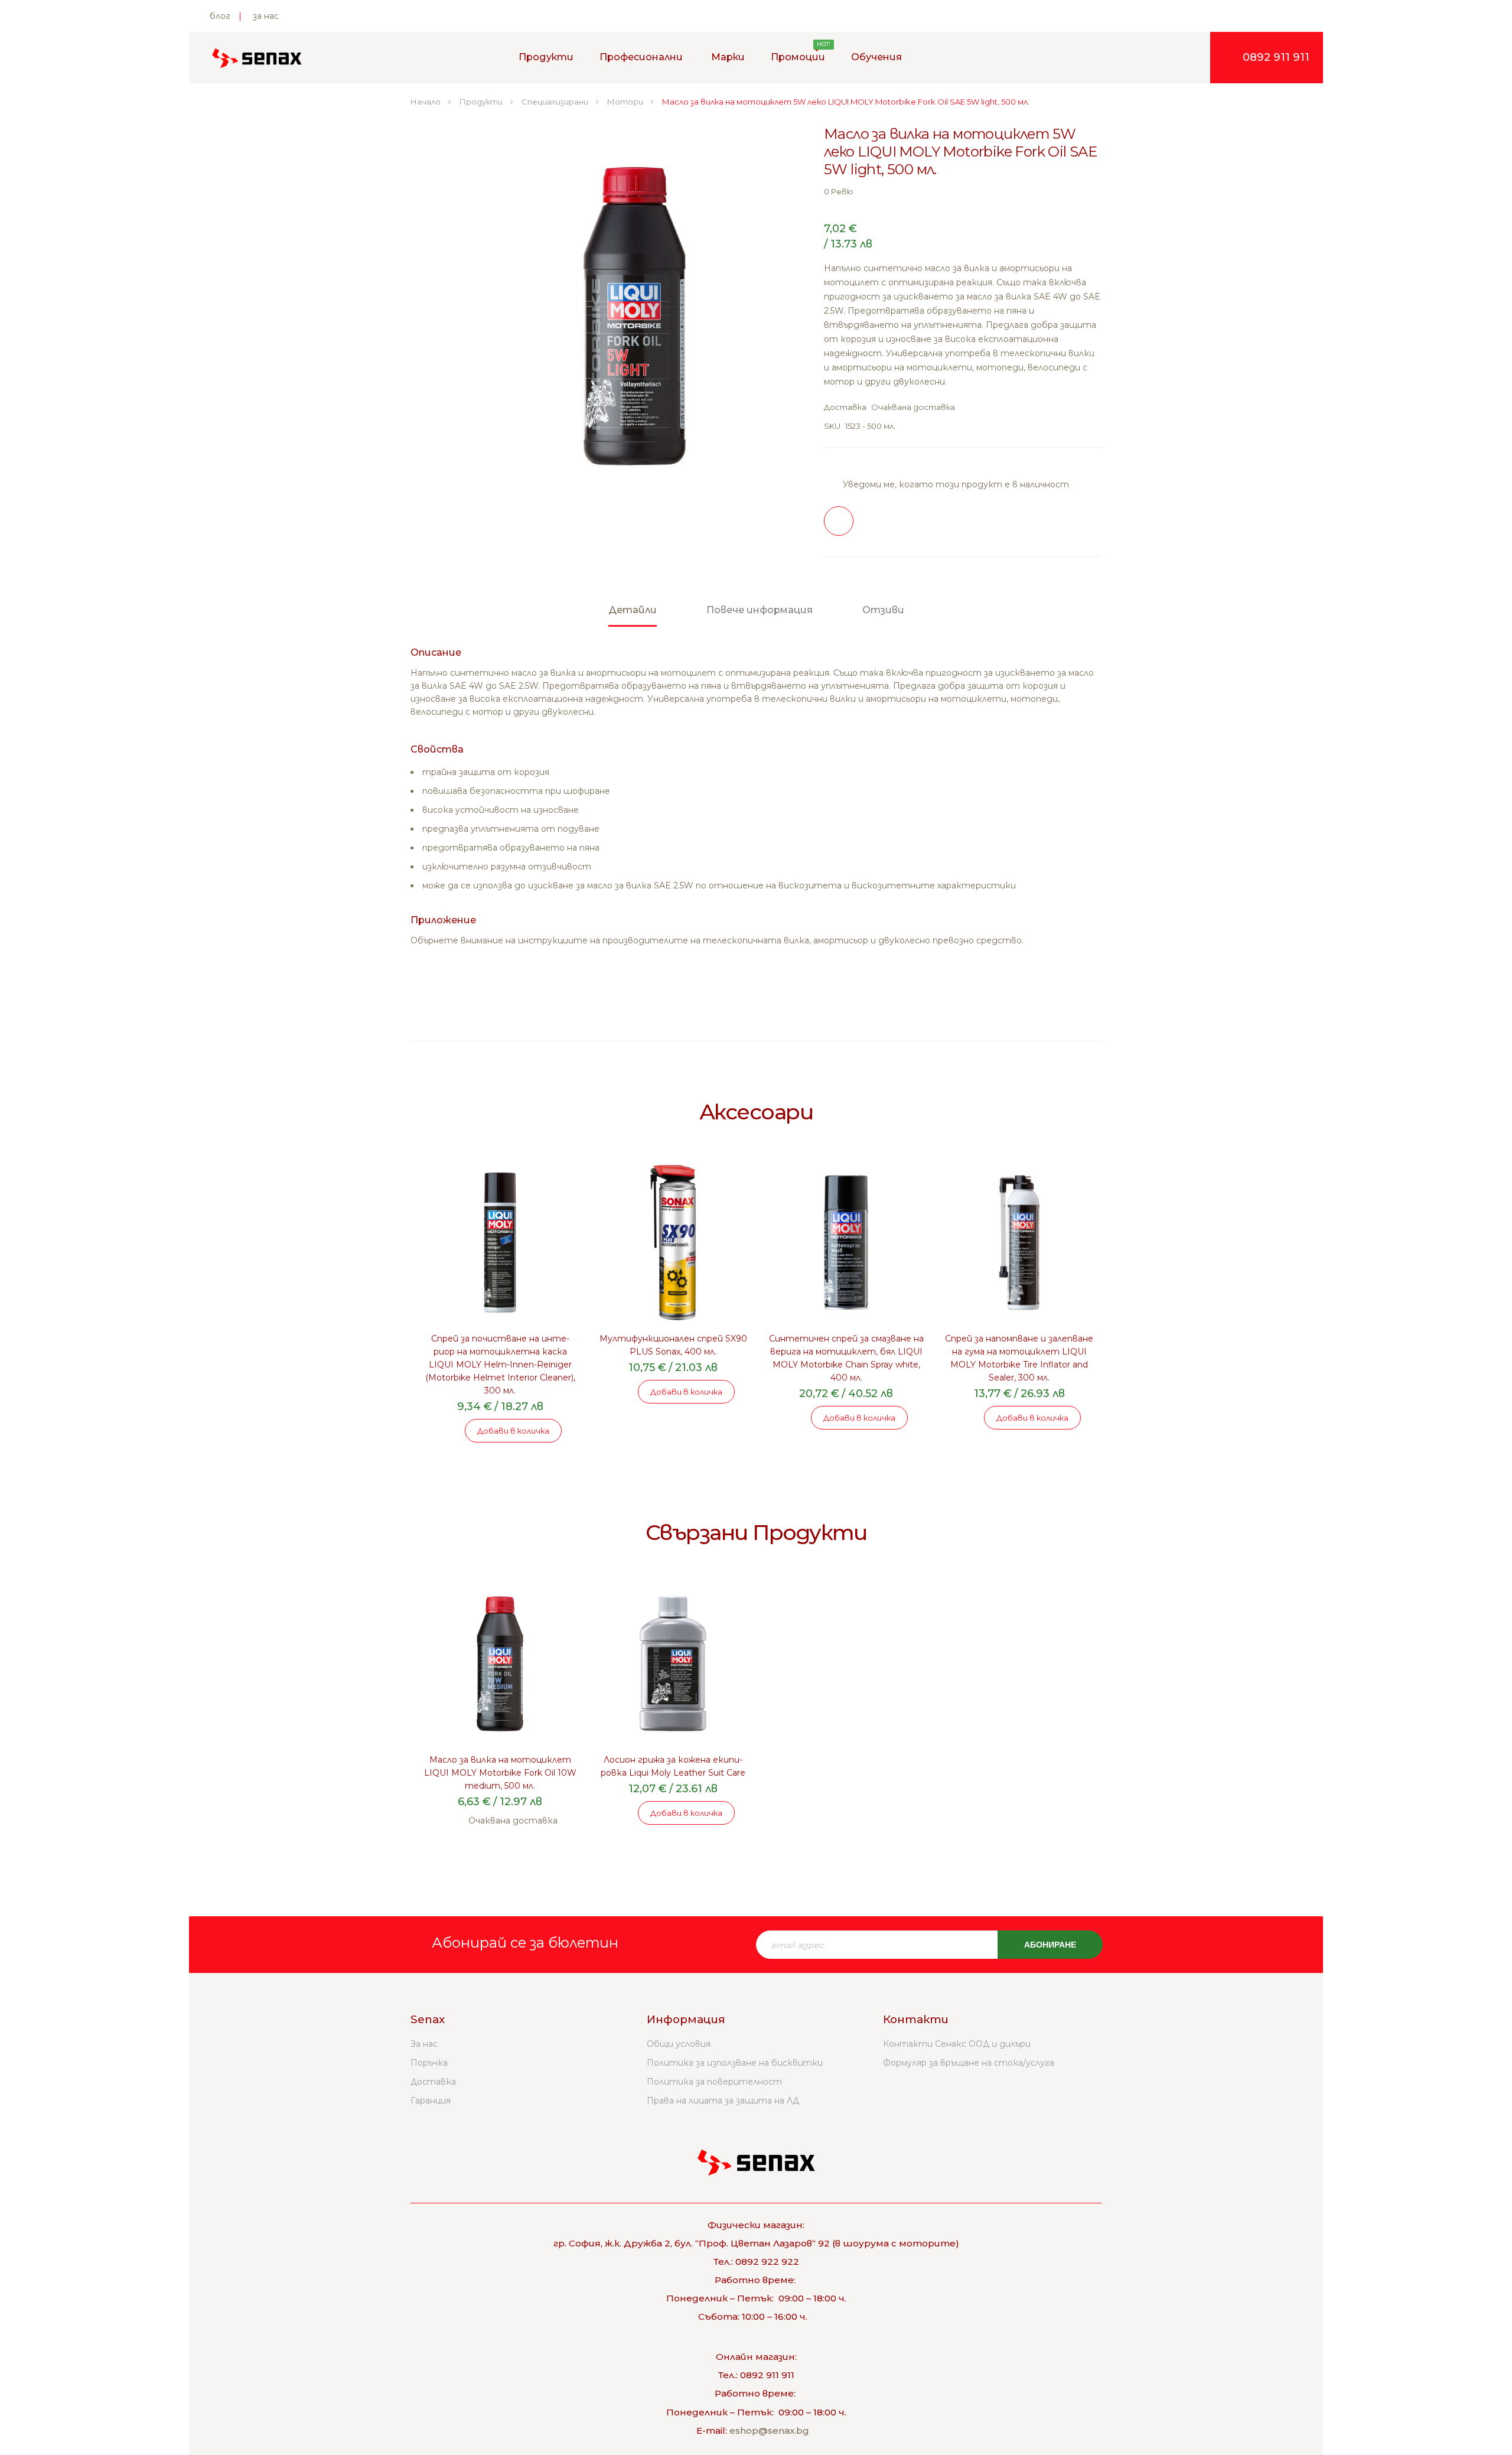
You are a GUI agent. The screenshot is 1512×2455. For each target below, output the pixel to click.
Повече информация (760, 610)
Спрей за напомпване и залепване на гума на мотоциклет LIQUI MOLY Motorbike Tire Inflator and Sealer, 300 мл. (1019, 1358)
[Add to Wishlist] (839, 521)
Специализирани (556, 102)
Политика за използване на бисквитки (735, 2063)
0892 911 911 (1276, 57)
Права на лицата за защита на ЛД (723, 2101)
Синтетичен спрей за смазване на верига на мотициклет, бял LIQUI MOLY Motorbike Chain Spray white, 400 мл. (846, 1358)
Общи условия (679, 2044)
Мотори (626, 102)
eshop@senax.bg (769, 2430)
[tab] (633, 616)
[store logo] (257, 58)
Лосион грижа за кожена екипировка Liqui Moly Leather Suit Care (673, 1766)
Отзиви (883, 610)
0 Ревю (839, 191)
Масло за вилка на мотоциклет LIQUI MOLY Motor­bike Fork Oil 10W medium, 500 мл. (500, 1773)
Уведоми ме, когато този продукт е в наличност (956, 484)
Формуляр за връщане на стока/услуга (969, 2063)
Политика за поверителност (714, 2082)
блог (220, 16)
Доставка (433, 2082)
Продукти (482, 102)
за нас (266, 16)
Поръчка (429, 2063)
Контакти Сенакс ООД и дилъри (957, 2044)
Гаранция (431, 2101)
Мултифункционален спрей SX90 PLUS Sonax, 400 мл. (673, 1345)
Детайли (633, 610)
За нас (424, 2044)
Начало (426, 102)
